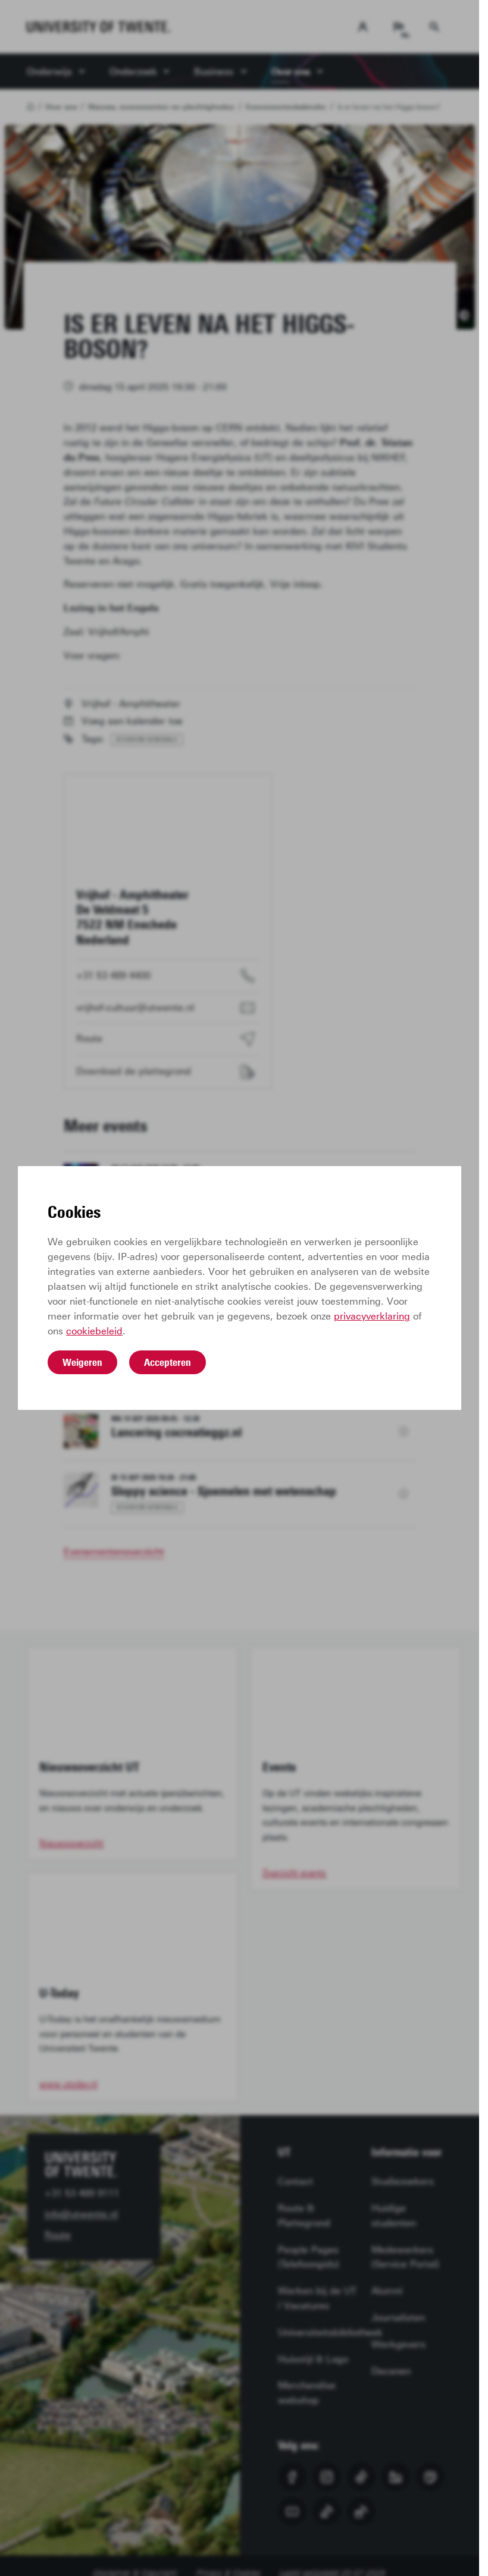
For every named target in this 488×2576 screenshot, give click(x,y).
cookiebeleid (94, 1331)
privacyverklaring (372, 1316)
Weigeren (82, 1362)
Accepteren (168, 1362)
